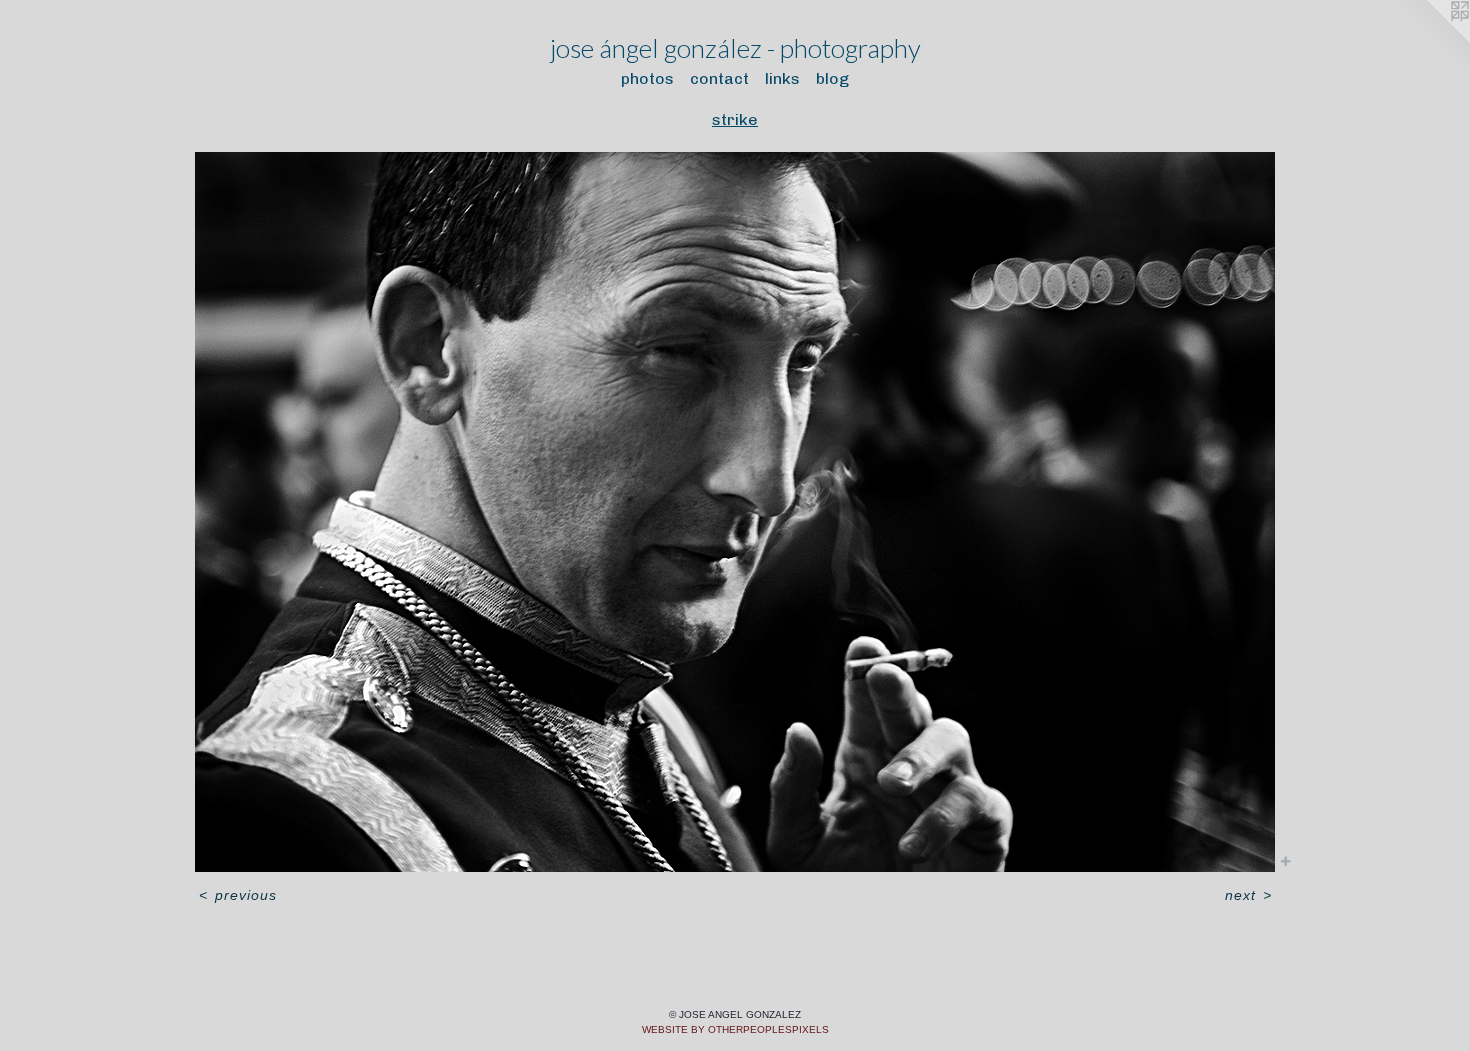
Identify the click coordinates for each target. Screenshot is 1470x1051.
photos (647, 78)
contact (719, 78)
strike (735, 119)
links (782, 78)
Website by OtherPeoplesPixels (735, 1029)
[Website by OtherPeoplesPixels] (1430, 40)
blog (832, 78)
